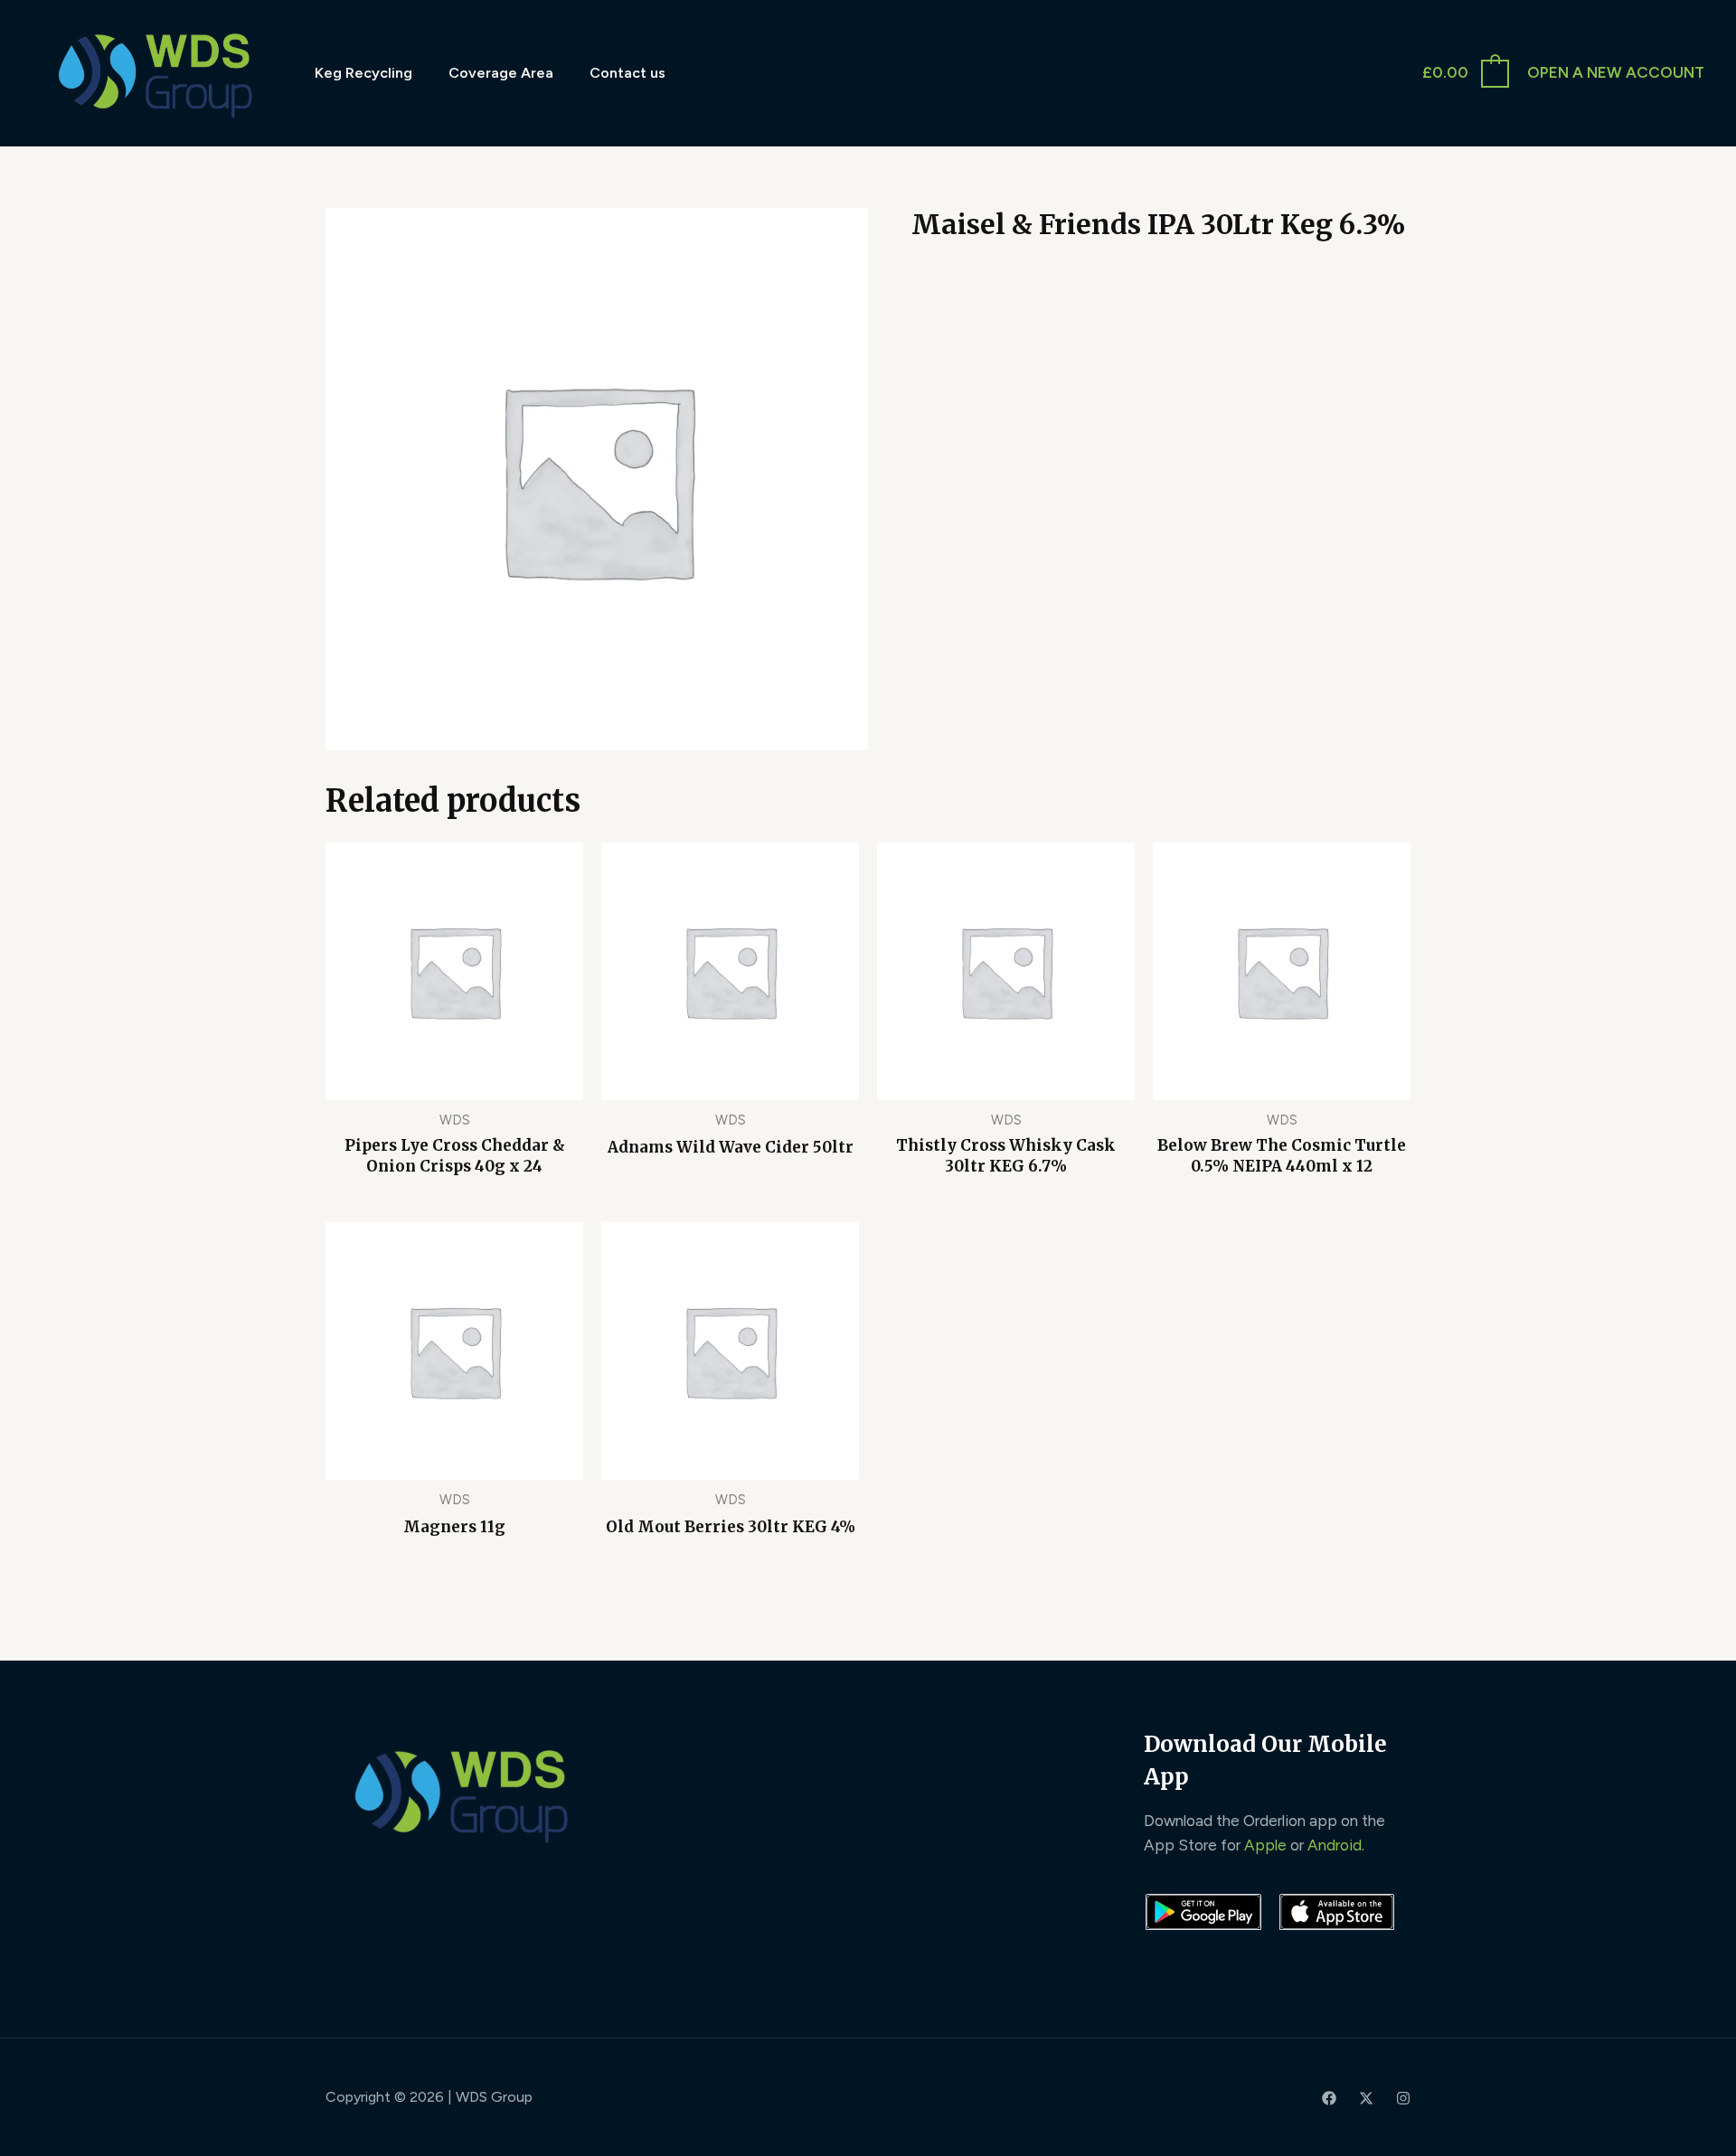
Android (1335, 1845)
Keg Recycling (363, 73)
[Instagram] (1403, 2098)
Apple (1265, 1845)
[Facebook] (1329, 2098)
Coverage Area (501, 73)
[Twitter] (1366, 2098)
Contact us (627, 73)
